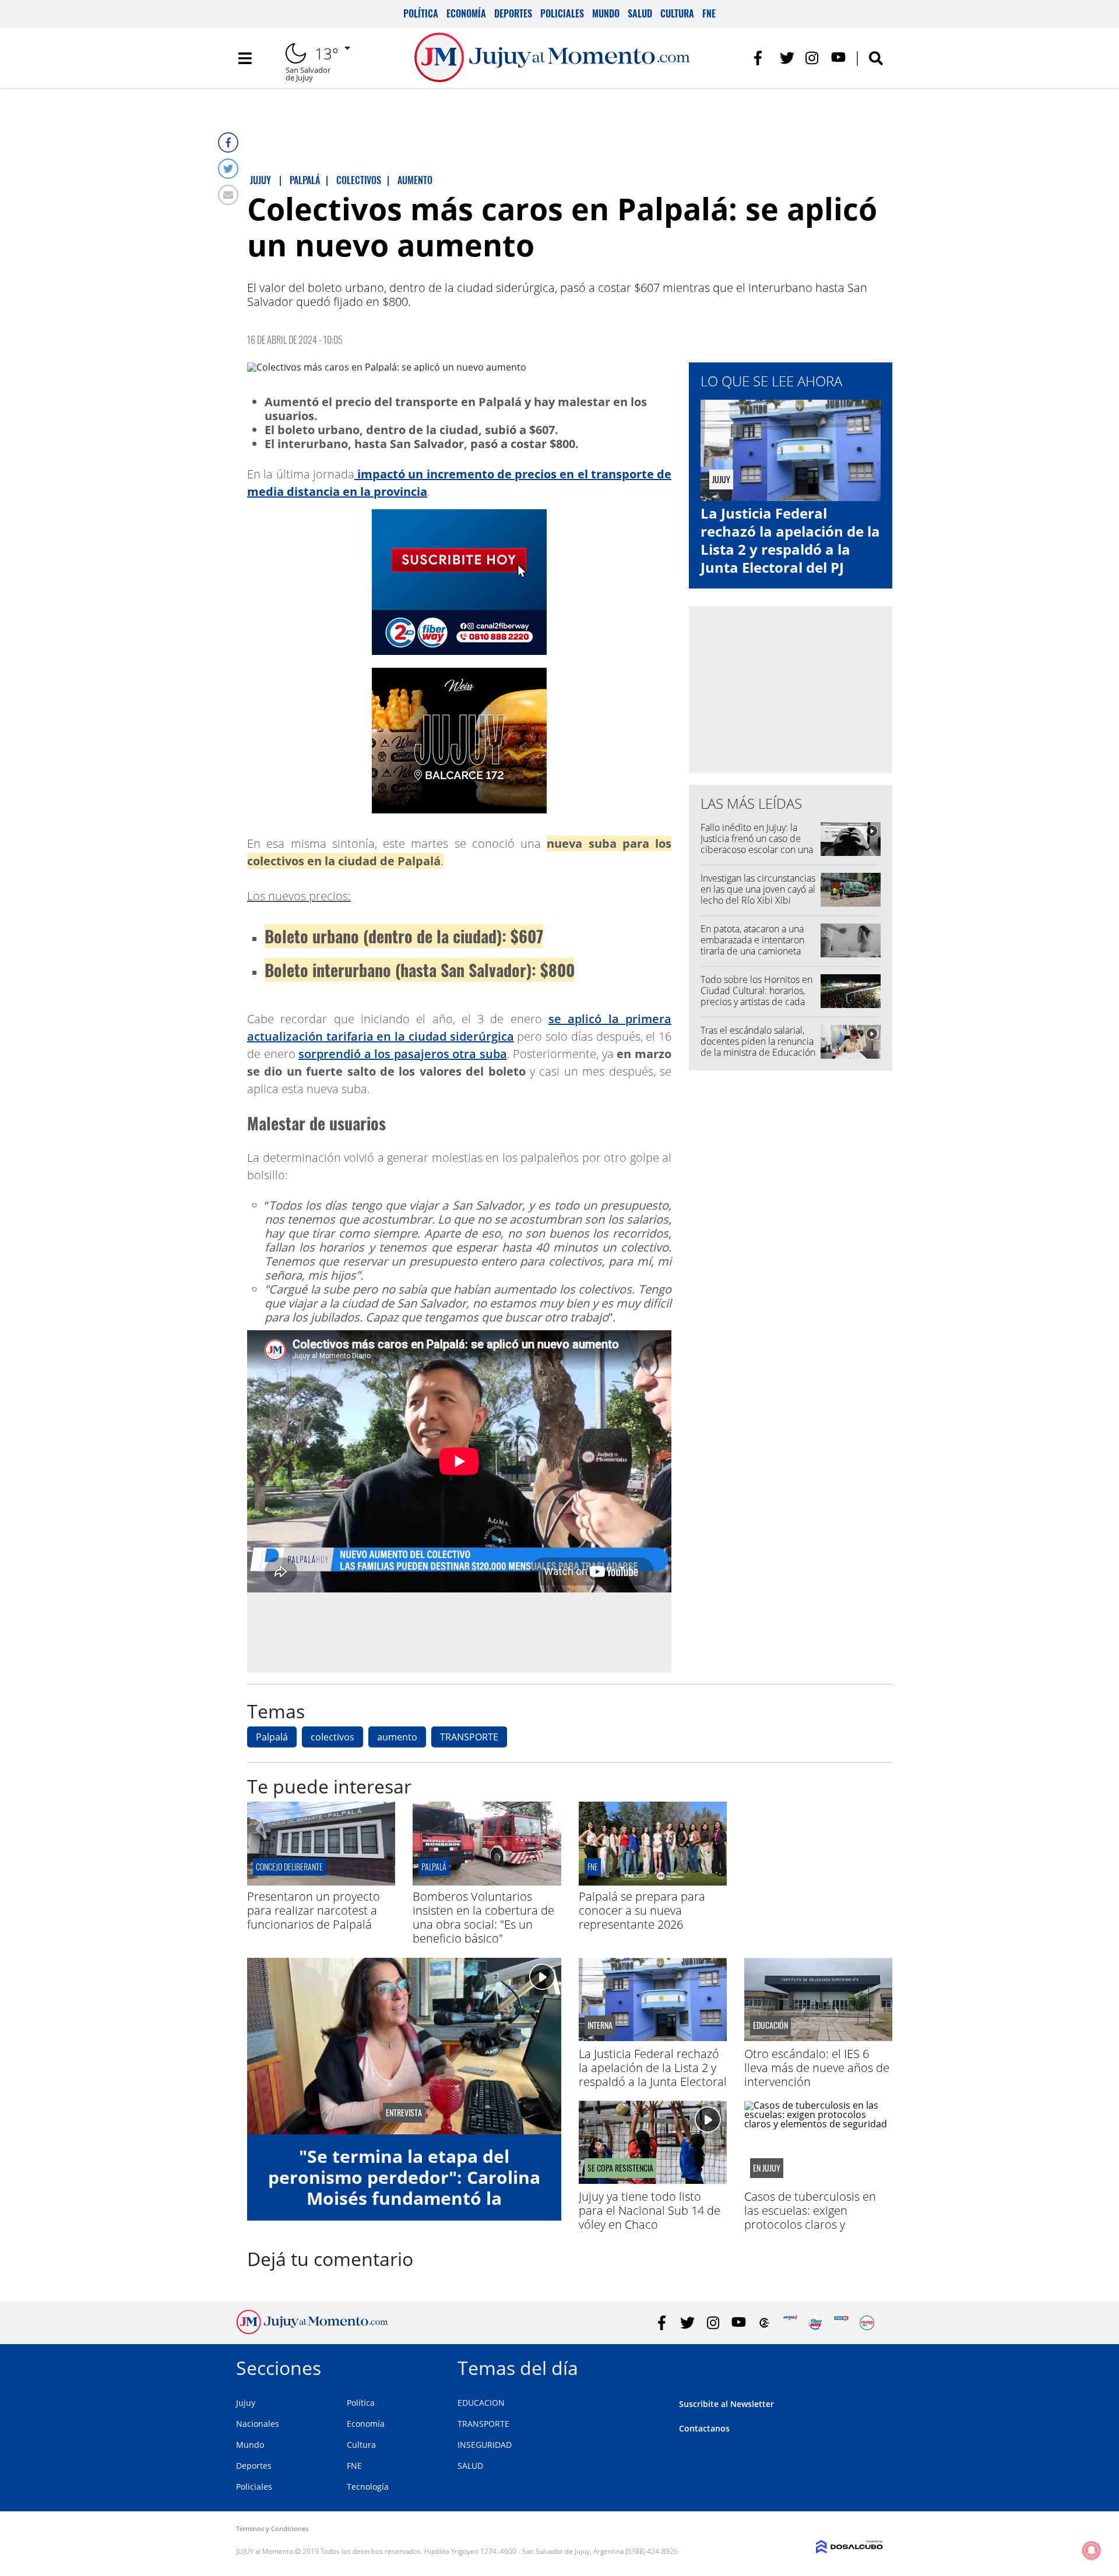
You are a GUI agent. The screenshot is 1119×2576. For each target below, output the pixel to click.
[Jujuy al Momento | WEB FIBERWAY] (816, 2323)
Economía (466, 13)
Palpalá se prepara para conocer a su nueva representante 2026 (642, 1910)
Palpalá (272, 1737)
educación (770, 2025)
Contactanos (704, 2428)
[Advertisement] (459, 1631)
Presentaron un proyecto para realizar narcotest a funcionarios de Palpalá (314, 1910)
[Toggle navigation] (245, 58)
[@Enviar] (228, 195)
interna (600, 2025)
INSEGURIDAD (485, 2445)
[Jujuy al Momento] (312, 2331)
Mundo (606, 13)
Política (421, 13)
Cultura (677, 13)
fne (593, 1867)
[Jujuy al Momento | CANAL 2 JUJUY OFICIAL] (764, 2323)
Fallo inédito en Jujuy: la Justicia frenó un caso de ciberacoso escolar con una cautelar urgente (757, 844)
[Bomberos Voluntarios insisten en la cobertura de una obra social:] (487, 1882)
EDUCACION (481, 2403)
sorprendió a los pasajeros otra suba (403, 1054)
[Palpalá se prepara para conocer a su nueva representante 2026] (653, 1882)
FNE (709, 13)
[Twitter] (228, 169)
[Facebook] (228, 142)
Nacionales (258, 2424)
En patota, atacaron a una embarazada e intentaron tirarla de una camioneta (752, 940)
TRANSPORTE (469, 1737)
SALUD (470, 2466)
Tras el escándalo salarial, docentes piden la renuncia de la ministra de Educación (758, 1041)
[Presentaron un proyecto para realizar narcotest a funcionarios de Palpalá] (321, 1882)
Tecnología (368, 2487)
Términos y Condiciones (272, 2529)
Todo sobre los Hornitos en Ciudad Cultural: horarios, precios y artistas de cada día (756, 996)
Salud (640, 13)
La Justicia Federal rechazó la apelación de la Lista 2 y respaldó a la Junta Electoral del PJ (790, 540)
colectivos (332, 1737)
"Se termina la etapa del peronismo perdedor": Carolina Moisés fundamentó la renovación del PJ (404, 2188)
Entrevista (404, 2113)
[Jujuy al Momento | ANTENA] (790, 2323)
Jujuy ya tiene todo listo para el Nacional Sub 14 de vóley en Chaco (650, 2210)
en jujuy (767, 2168)
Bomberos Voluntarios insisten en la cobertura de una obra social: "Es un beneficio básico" (483, 1917)
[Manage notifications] (1092, 2550)
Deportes (513, 13)
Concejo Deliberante (289, 1867)
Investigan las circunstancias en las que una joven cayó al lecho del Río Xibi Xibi (758, 889)
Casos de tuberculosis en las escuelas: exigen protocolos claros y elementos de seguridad (810, 2217)
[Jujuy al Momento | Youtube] (838, 58)
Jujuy (246, 2403)
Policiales (562, 13)
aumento (397, 1737)
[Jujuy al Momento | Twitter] (787, 58)
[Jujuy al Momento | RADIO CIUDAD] (867, 2323)
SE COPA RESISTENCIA (620, 2168)
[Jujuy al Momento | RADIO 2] (841, 2323)
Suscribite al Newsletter (726, 2404)
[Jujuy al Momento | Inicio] (870, 2366)
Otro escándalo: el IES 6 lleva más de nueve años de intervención (817, 2068)
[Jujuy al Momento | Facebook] (761, 58)
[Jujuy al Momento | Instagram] (813, 58)
